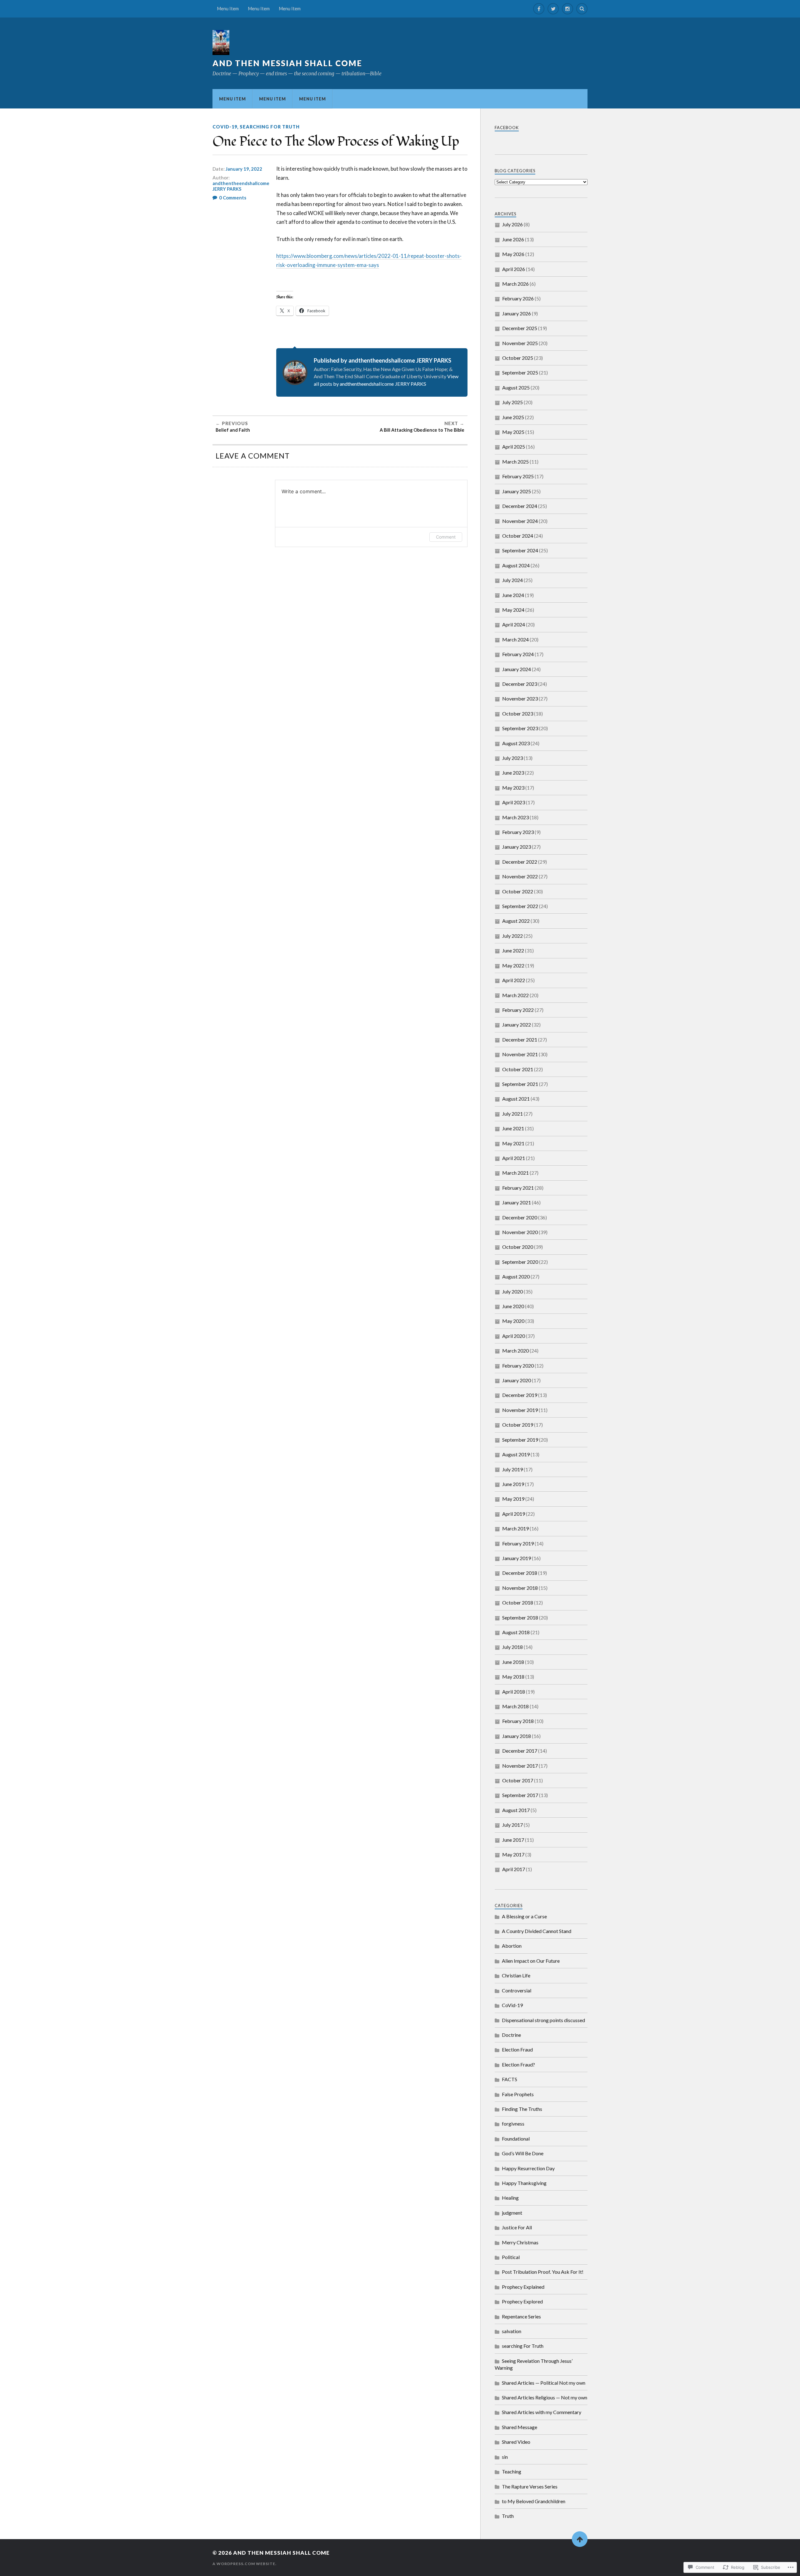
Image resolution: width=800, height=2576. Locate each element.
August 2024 (516, 565)
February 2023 (518, 832)
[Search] (582, 9)
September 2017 (520, 1795)
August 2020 (516, 1276)
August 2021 (516, 1099)
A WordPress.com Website (244, 2564)
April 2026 (514, 269)
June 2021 (513, 1128)
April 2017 (514, 1869)
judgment (512, 2213)
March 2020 (515, 1351)
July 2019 (512, 1469)
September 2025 (520, 372)
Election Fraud (517, 2049)
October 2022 (518, 891)
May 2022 (513, 965)
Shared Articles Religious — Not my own (545, 2397)
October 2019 (518, 1425)
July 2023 (512, 758)
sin (505, 2457)
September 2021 (520, 1084)
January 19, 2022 (244, 169)
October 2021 (518, 1069)
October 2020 (518, 1247)
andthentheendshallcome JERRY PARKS (241, 186)
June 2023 (513, 773)
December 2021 (520, 1039)
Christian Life (516, 1975)
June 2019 (513, 1484)
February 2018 (518, 1721)
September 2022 (520, 906)
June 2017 (513, 1840)
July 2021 (512, 1114)
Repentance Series (521, 2316)
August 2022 (516, 921)
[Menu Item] (539, 9)
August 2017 (516, 1810)
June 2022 (513, 950)
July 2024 (512, 580)
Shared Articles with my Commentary (542, 2412)
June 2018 (513, 1662)
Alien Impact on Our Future (531, 1961)
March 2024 (515, 639)
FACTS (510, 2079)
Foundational (516, 2139)
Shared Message (520, 2427)
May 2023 (513, 788)
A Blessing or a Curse (524, 1916)
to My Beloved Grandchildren (534, 2501)
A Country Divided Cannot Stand (537, 1931)
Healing (510, 2198)
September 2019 (520, 1440)
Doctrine (511, 2035)
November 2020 (520, 1232)
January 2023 (517, 847)
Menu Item (228, 9)
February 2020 (518, 1366)
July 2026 (512, 224)
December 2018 (520, 1573)
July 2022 (512, 936)
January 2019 (517, 1558)
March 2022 (515, 995)
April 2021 (514, 1158)
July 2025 (512, 402)
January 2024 (517, 669)
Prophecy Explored (522, 2301)
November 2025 (520, 343)
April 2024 (514, 624)
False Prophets (518, 2094)
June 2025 (513, 417)
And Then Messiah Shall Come (287, 63)
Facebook (507, 128)
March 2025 (515, 462)
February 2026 (518, 298)
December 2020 (520, 1217)
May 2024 (513, 610)
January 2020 (517, 1380)
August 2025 (516, 387)
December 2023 (520, 684)
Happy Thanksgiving (524, 2183)
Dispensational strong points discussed (543, 2020)
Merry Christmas (520, 2242)
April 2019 (514, 1514)
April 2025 (514, 447)
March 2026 (515, 284)
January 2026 (517, 313)
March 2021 (515, 1173)
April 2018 (514, 1692)
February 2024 (518, 654)
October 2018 (518, 1602)
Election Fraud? (518, 2064)
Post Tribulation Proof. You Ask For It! (543, 2272)
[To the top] (580, 2539)
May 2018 (513, 1677)
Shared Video (516, 2442)
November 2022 (520, 876)
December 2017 (520, 1751)
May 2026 (513, 254)
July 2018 (512, 1647)
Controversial (517, 1990)
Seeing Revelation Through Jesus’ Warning (534, 2364)
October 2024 (518, 536)
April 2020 (514, 1336)
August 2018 (516, 1632)
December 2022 (520, 862)
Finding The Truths (522, 2109)
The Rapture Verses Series (530, 2486)
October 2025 (518, 358)
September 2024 (520, 550)
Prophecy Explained (523, 2287)
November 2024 (520, 521)
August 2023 (516, 743)
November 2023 (520, 698)
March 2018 (515, 1706)
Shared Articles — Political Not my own (544, 2383)
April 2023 (514, 802)
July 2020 (512, 1291)
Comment (446, 537)
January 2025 (517, 491)
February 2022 (518, 1010)
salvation (512, 2331)
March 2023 (515, 817)
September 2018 (520, 1617)
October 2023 (518, 713)
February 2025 (518, 476)
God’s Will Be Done (523, 2153)
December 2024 (520, 506)
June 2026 (513, 239)
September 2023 (520, 728)
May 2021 (513, 1143)
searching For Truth (270, 127)
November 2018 (520, 1588)
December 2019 (520, 1395)
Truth (508, 2516)
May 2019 (513, 1499)
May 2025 (513, 432)
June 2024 (513, 595)
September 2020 (520, 1262)
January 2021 (517, 1202)
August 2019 (516, 1454)
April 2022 (514, 980)
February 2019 (518, 1543)
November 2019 (520, 1410)
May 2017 (513, 1854)
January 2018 (517, 1736)
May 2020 (513, 1321)
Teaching (512, 2471)
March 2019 (515, 1528)
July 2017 (512, 1825)
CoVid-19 (225, 127)
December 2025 (520, 328)
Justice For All (517, 2227)
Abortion (512, 1946)
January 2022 (517, 1024)
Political (511, 2257)
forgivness (513, 2124)
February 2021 (518, 1188)
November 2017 (520, 1766)
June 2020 (513, 1306)
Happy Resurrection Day (528, 2168)
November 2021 (520, 1054)
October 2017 (518, 1780)
